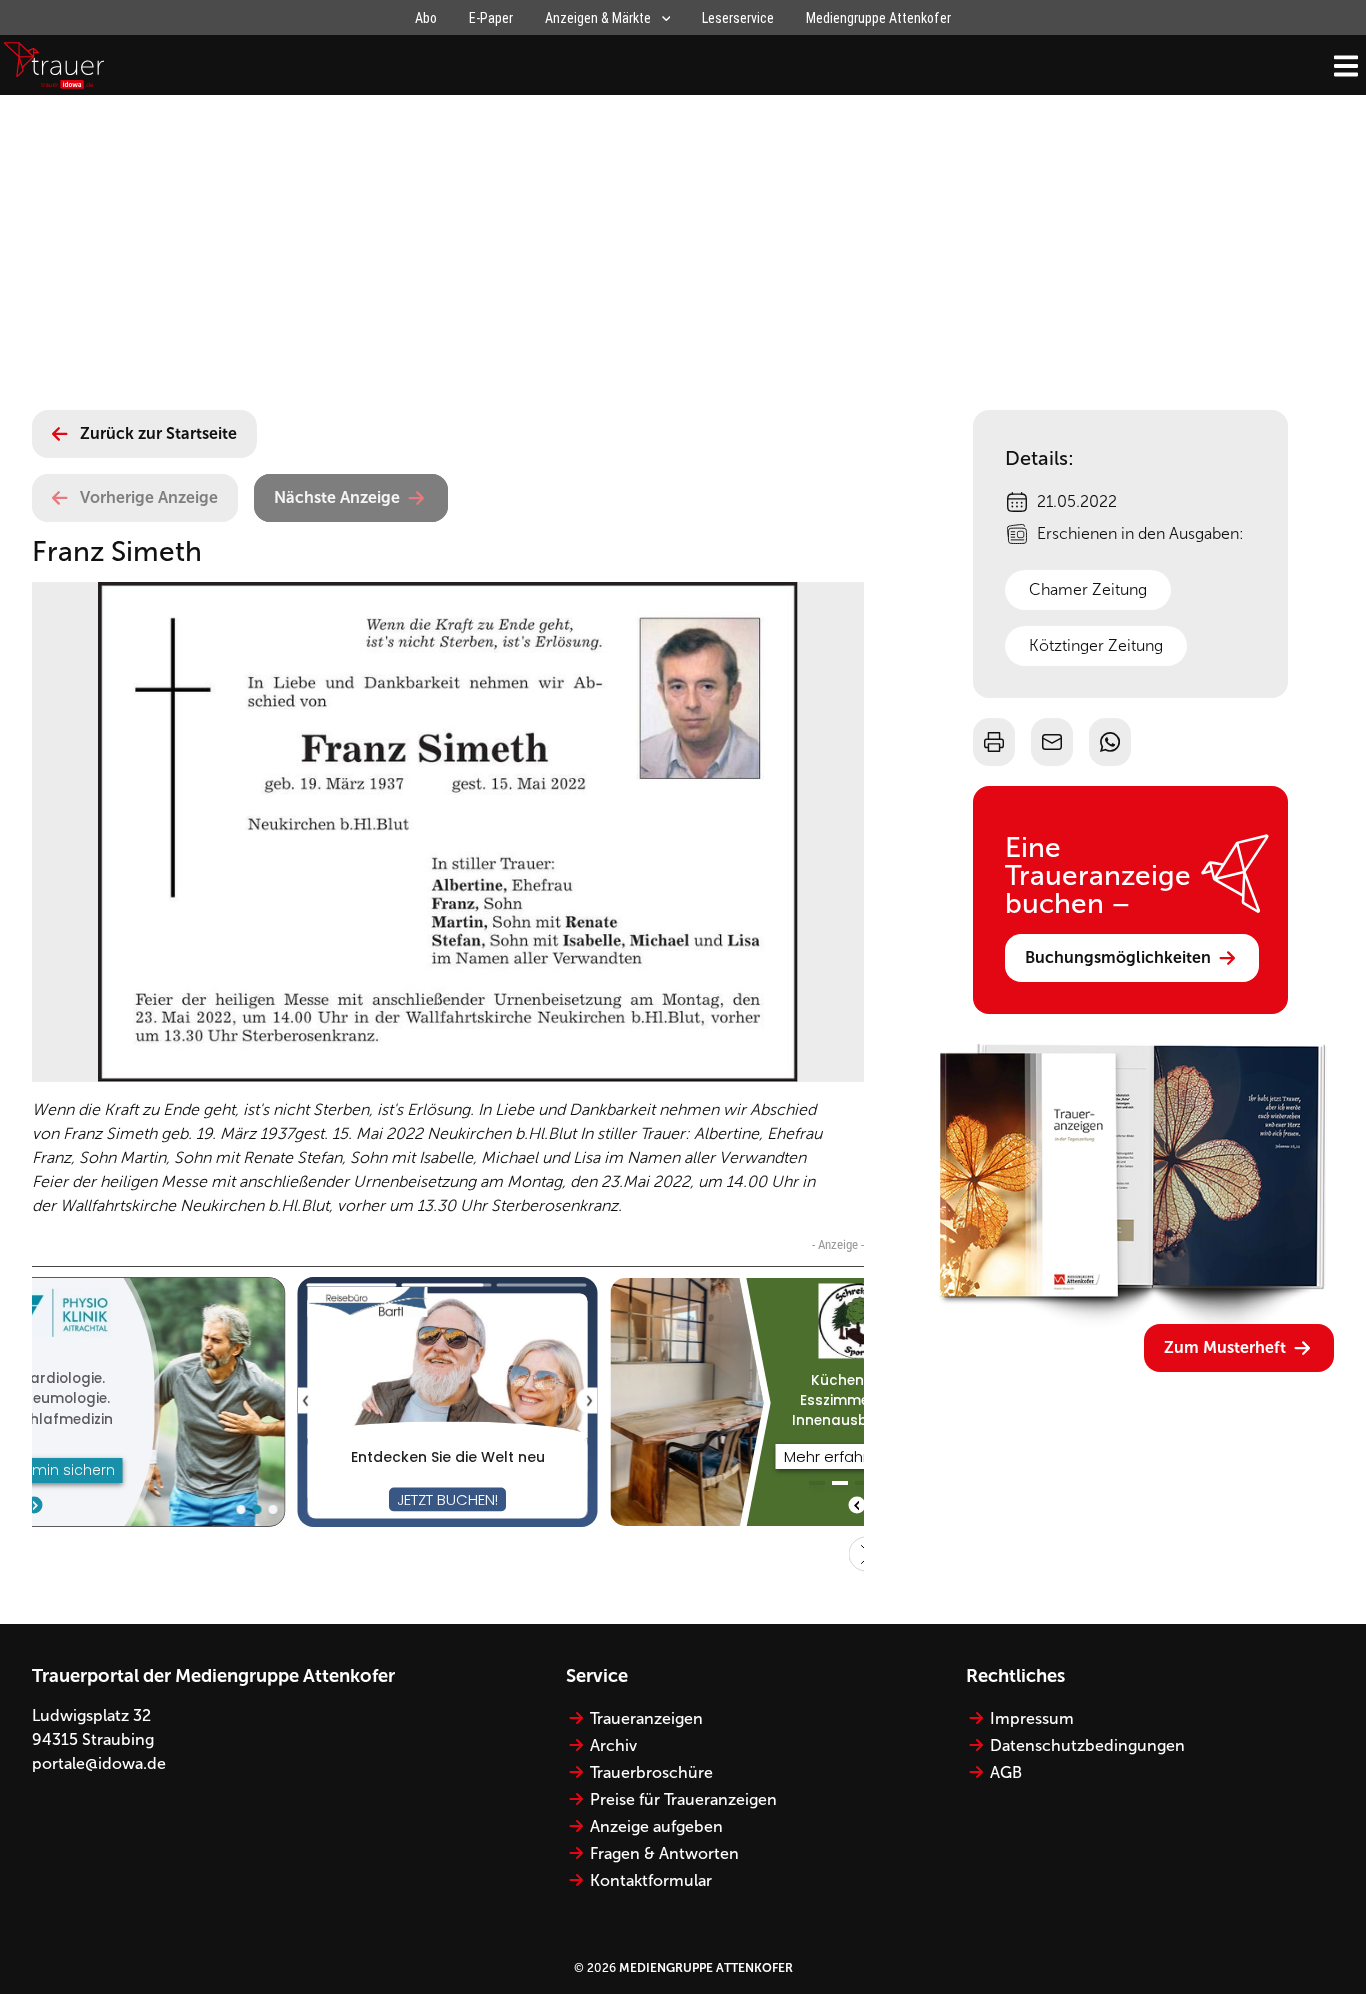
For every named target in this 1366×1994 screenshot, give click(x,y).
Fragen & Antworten (664, 1853)
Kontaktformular (651, 1880)
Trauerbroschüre (651, 1772)
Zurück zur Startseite (158, 433)
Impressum (1032, 1718)
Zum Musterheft (1225, 1347)
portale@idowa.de (99, 1763)
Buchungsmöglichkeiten (1118, 957)
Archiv (613, 1745)
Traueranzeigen (646, 1718)
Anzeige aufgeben (656, 1826)
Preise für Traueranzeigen (683, 1799)
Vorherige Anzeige (149, 497)
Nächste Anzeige (337, 497)
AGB (1006, 1772)
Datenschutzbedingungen (1087, 1745)
